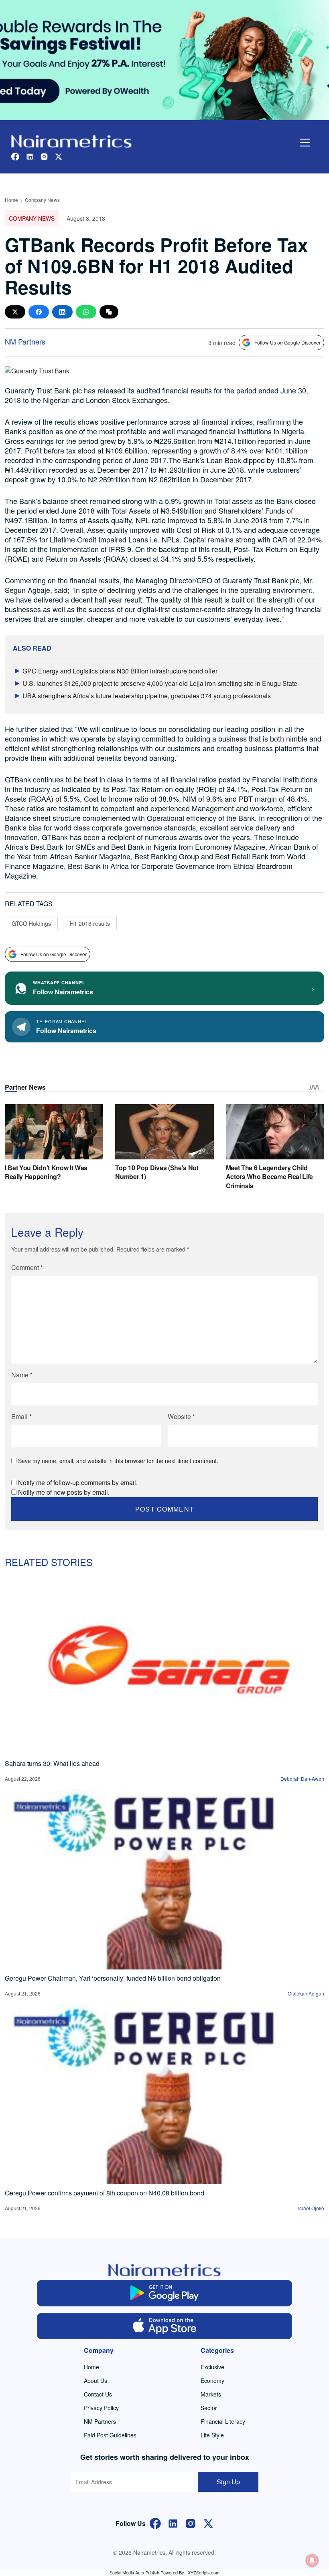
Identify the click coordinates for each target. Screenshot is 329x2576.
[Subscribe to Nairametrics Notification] (312, 2560)
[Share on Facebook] (39, 312)
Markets (211, 2394)
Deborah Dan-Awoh (302, 1779)
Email (21, 1416)
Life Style (212, 2435)
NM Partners (25, 341)
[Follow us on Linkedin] (30, 156)
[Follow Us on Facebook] (155, 2523)
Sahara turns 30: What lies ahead (52, 1763)
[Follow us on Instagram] (44, 156)
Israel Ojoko (311, 2208)
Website (181, 1416)
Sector (209, 2408)
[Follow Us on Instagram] (191, 2523)
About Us (95, 2380)
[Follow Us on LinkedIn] (173, 2523)
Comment (27, 1267)
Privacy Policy (101, 2408)
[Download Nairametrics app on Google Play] (165, 2293)
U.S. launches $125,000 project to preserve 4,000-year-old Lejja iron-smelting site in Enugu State (160, 683)
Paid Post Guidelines (110, 2435)
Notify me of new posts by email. (64, 1492)
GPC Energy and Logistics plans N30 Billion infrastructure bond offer (120, 671)
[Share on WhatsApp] (86, 312)
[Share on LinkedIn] (62, 312)
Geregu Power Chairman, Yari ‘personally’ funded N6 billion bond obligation (113, 1978)
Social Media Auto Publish (134, 2572)
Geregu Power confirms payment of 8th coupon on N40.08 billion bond (105, 2193)
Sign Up (228, 2482)
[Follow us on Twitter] (59, 156)
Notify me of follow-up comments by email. (78, 1483)
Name (22, 1375)
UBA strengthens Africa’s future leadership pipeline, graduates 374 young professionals (147, 696)
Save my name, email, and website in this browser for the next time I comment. (118, 1461)
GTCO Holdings (31, 923)
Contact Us (98, 2394)
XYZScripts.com (204, 2572)
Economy (212, 2380)
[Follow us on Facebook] (15, 156)
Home (11, 200)
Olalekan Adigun (306, 1993)
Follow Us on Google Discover (287, 342)
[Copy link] (109, 312)
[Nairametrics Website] (71, 140)
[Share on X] (15, 312)
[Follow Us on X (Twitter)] (208, 2523)
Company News (42, 200)
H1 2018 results (90, 923)
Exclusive (212, 2367)
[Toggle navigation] (305, 143)
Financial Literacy (223, 2421)
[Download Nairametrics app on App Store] (165, 2326)
